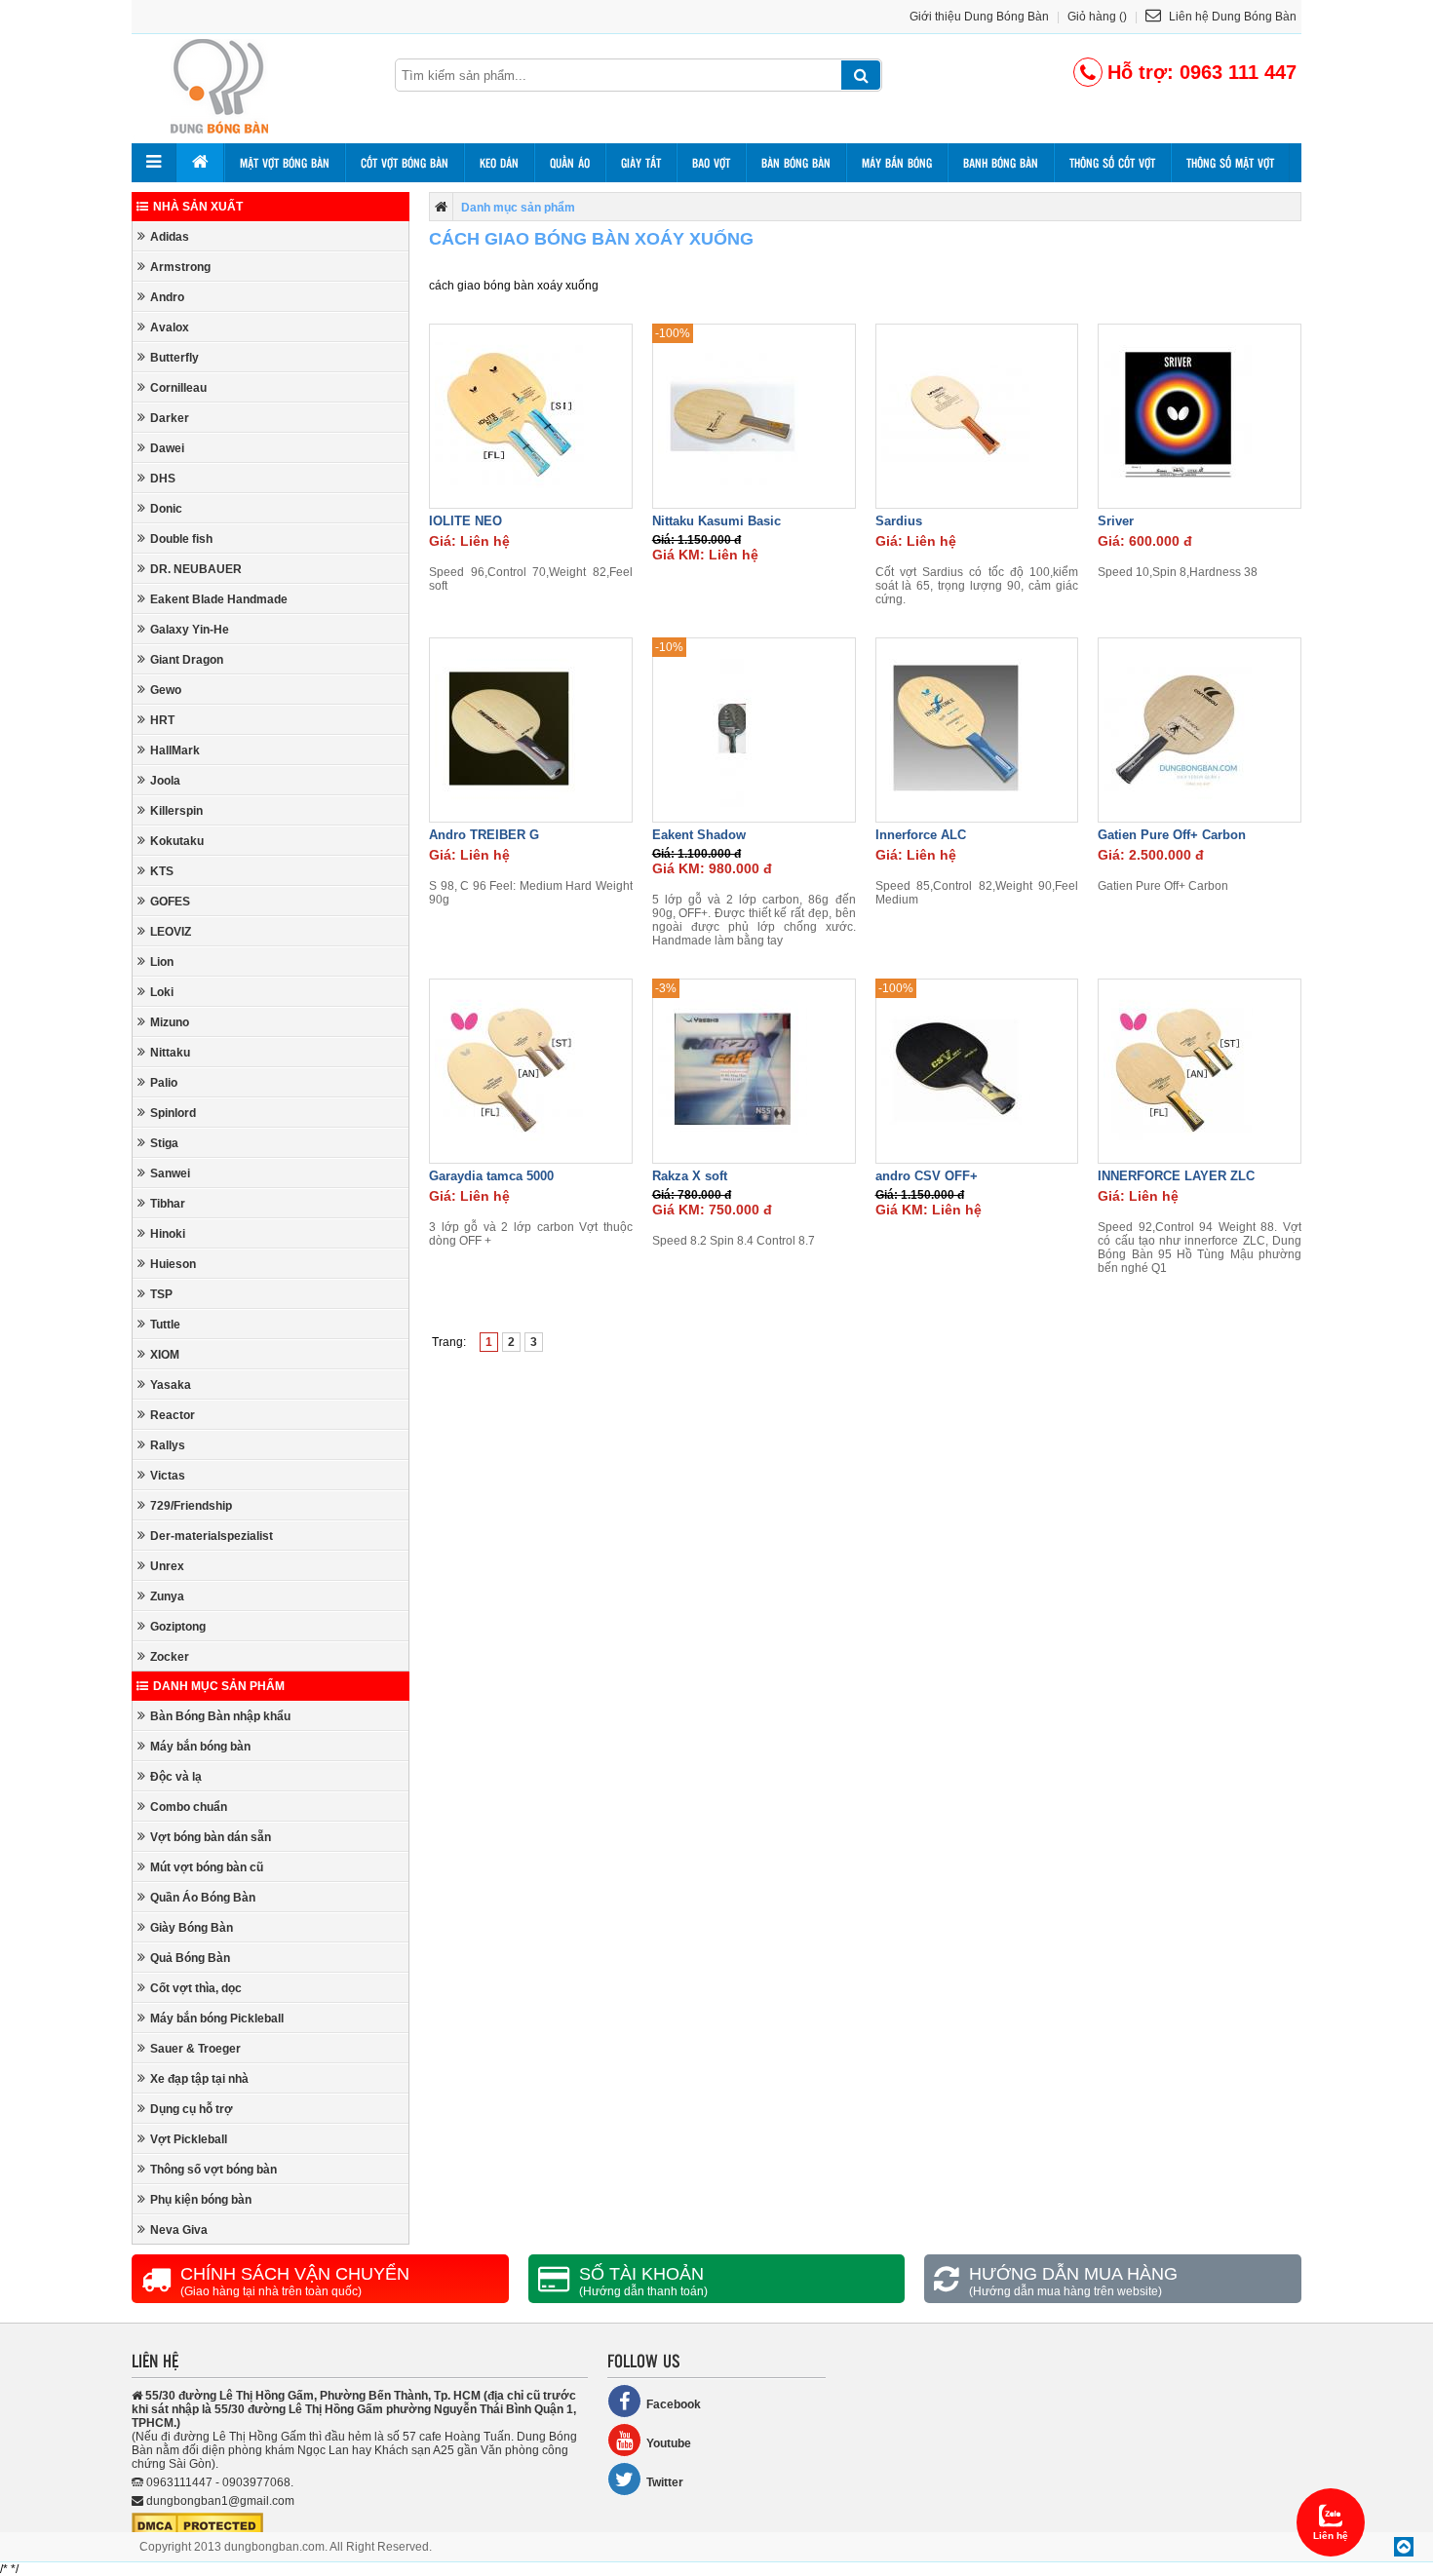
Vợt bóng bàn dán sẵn (211, 1837)
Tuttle (165, 1325)
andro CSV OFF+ (927, 1176)
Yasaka (171, 1385)
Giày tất (641, 163)
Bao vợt (711, 163)
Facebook (674, 2404)
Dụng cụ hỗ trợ (192, 2109)
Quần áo (570, 163)
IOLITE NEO (465, 521)
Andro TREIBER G (484, 835)
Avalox (170, 327)
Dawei (167, 448)
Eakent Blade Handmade (219, 599)
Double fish (181, 539)
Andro (167, 297)
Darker (170, 418)
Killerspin (176, 811)
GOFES (170, 902)
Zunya (167, 1596)
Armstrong (180, 267)
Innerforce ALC (921, 835)
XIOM (165, 1355)
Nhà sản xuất (198, 207)
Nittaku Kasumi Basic (716, 521)
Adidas (170, 237)
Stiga (164, 1143)
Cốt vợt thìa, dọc (196, 1988)
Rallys (168, 1445)
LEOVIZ (171, 932)
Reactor (173, 1415)
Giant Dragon (187, 660)
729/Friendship (191, 1506)
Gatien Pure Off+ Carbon (1172, 835)
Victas (168, 1476)
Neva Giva (179, 2230)
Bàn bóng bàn (796, 163)
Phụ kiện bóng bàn (201, 2200)
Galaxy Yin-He (190, 630)
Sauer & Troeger (195, 2049)
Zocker (170, 1657)
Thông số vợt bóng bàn (213, 2170)
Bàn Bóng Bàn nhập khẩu (220, 1716)
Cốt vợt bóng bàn (405, 163)
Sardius (899, 521)
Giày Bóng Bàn (192, 1928)
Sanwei (170, 1173)
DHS (163, 479)
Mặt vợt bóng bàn (285, 163)
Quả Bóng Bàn (190, 1958)
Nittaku (170, 1053)
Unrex (167, 1566)
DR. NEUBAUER (196, 569)
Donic (166, 509)
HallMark (175, 750)
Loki (162, 992)
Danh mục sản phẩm (219, 1686)
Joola (165, 781)
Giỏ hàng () (1097, 17)
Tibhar (168, 1204)
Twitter (665, 2482)
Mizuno (170, 1022)
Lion (162, 962)
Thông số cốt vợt (1112, 163)
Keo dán (499, 163)
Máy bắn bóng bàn (200, 1747)
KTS (162, 871)
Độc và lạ (176, 1777)
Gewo (166, 690)
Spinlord (173, 1113)
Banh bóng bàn (1001, 163)
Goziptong (178, 1627)
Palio (164, 1083)
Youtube (669, 2443)
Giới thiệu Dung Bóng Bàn (979, 17)
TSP (161, 1294)
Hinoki (168, 1234)
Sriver (1116, 521)
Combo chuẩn (189, 1807)
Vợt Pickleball (189, 2139)
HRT (162, 720)
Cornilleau (178, 388)
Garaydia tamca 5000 (491, 1176)
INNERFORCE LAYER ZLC (1176, 1176)
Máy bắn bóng (897, 163)
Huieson (173, 1264)
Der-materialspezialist (212, 1536)
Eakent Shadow (699, 835)
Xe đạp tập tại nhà (199, 2079)
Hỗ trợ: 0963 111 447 (1202, 72)
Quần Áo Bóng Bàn (203, 1898)
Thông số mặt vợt (1230, 163)
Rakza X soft (690, 1176)
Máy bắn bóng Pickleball (217, 2019)
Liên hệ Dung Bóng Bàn (1231, 17)
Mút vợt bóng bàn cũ (207, 1867)
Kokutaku (177, 841)
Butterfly (174, 358)
